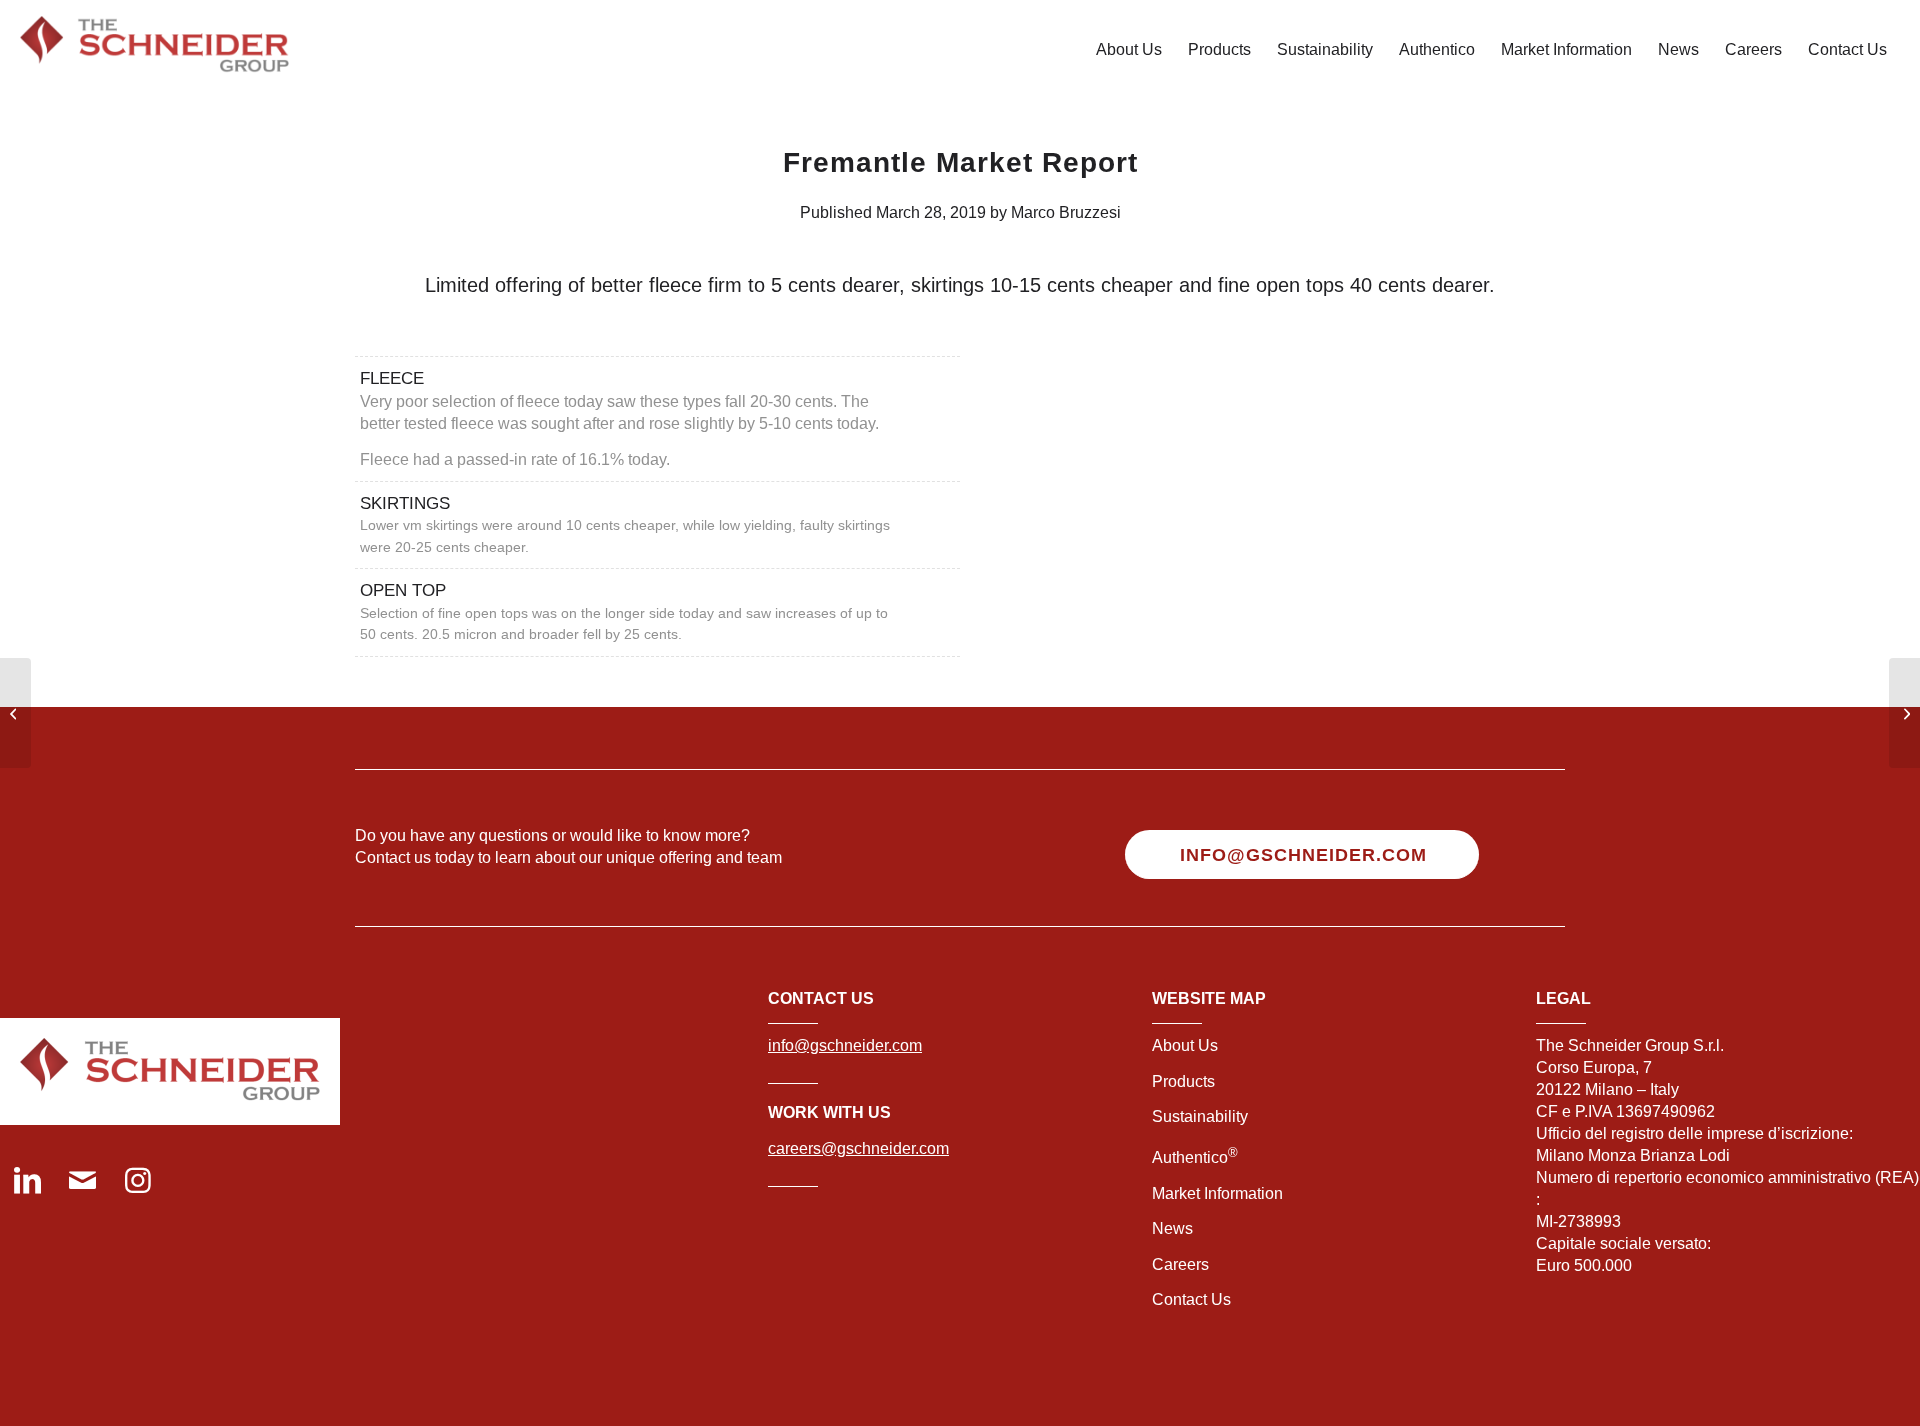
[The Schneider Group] (154, 50)
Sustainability (1200, 1116)
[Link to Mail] (82, 1182)
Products (1183, 1081)
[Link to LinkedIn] (27, 1182)
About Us (1185, 1045)
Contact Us (1191, 1299)
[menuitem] (1129, 50)
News (1172, 1228)
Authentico (1195, 1157)
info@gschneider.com (845, 1045)
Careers (1180, 1264)
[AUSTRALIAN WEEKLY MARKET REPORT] (1904, 713)
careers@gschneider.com (858, 1148)
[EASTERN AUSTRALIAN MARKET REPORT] (15, 713)
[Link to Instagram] (137, 1182)
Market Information (1217, 1193)
